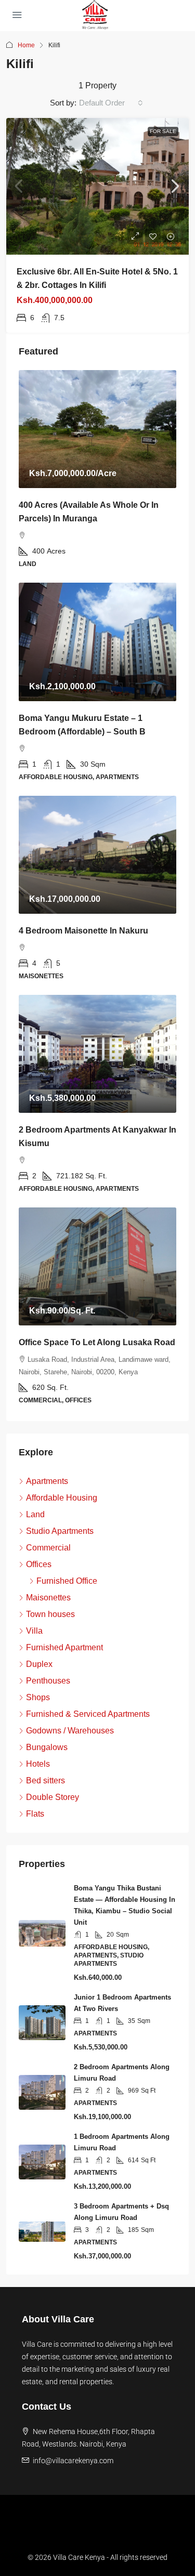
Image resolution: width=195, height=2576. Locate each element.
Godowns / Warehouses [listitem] (70, 1731)
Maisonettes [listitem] (48, 1598)
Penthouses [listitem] (48, 1681)
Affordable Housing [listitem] (62, 1498)
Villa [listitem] (34, 1631)
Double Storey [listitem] (53, 1797)
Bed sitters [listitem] (45, 1780)
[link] (97, 186)
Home (26, 45)
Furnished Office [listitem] (67, 1581)
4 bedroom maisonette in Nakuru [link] (83, 931)
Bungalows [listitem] (47, 1747)
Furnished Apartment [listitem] (64, 1647)
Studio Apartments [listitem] (60, 1531)
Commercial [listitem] (48, 1548)
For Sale (163, 131)
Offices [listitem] (39, 1564)
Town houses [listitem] (50, 1614)
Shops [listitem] (38, 1697)
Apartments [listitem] (47, 1481)
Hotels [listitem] (38, 1764)
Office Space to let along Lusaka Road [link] (97, 1342)
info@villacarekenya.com (73, 2461)
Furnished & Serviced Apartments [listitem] (88, 1714)
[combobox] (111, 103)
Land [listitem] (35, 1514)
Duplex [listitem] (39, 1664)
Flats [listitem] (35, 1814)
